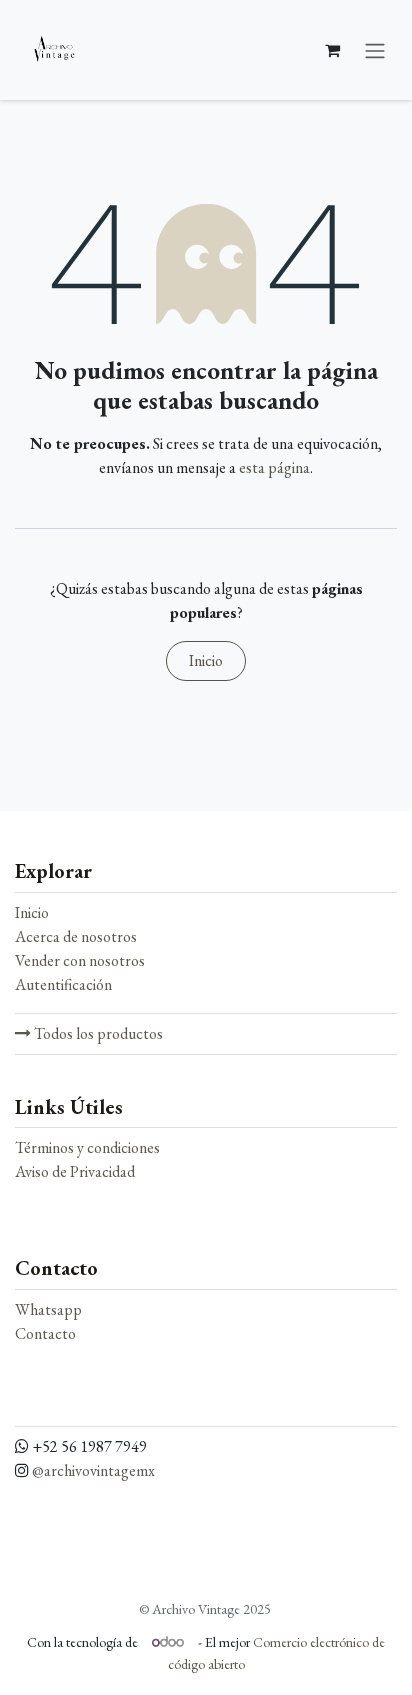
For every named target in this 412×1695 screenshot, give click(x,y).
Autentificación (63, 984)
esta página (274, 467)
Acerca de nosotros (76, 936)
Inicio (206, 660)
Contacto (45, 1333)
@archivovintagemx (93, 1470)
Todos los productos (97, 1033)
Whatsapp (48, 1309)
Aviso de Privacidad (75, 1171)
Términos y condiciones (87, 1147)
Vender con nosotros (80, 960)
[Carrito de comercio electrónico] (332, 50)
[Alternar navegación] (375, 50)
